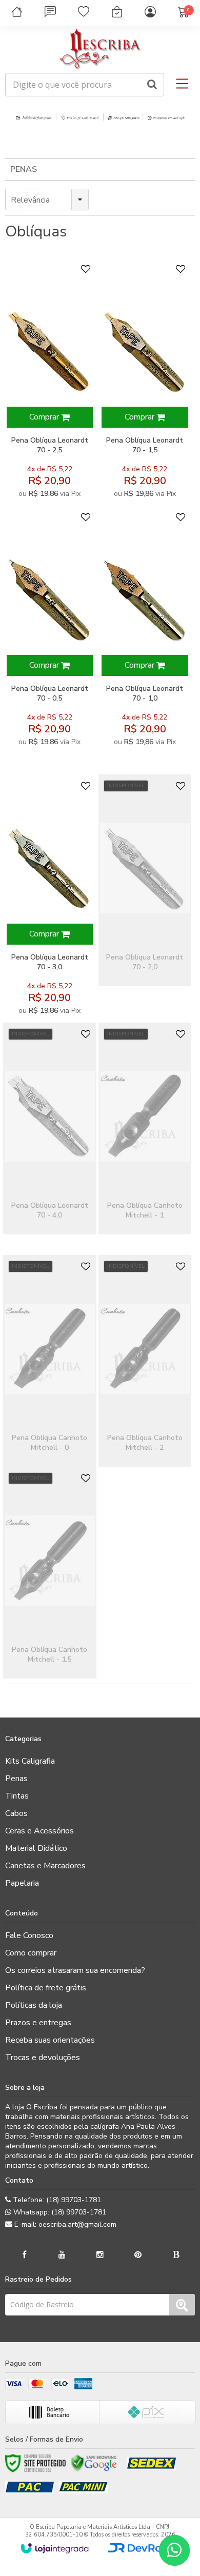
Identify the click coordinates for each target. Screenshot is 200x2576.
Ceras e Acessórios (39, 1831)
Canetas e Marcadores (45, 1866)
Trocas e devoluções (43, 2058)
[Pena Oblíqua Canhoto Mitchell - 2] (145, 1361)
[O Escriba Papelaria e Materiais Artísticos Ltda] (100, 49)
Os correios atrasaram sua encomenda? (75, 1970)
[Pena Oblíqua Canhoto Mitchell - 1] (145, 1129)
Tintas (17, 1796)
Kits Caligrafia (30, 1761)
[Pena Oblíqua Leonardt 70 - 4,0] (49, 1129)
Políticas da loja (34, 2005)
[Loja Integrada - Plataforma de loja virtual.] (55, 2548)
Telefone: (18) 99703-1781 (56, 2200)
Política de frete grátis (46, 1988)
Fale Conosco (29, 1935)
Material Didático (36, 1848)
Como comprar (31, 1953)
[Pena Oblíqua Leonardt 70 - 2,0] (145, 880)
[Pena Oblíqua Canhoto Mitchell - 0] (49, 1361)
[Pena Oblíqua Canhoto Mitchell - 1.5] (49, 1573)
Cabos (16, 1813)
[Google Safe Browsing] (94, 2463)
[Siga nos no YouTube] (62, 2255)
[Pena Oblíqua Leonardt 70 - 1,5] (145, 382)
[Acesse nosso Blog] (176, 2255)
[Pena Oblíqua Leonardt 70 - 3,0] (49, 898)
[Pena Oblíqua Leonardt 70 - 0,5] (49, 630)
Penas (24, 169)
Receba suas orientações (50, 2040)
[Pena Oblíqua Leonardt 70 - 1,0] (145, 630)
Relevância (30, 200)
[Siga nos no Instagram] (100, 2255)
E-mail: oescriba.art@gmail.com (64, 2224)
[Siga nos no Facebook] (24, 2255)
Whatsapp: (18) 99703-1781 (59, 2212)
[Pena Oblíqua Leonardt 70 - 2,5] (49, 382)
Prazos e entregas (38, 2023)
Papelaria (22, 1883)
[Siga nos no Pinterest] (138, 2255)
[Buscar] (152, 85)
